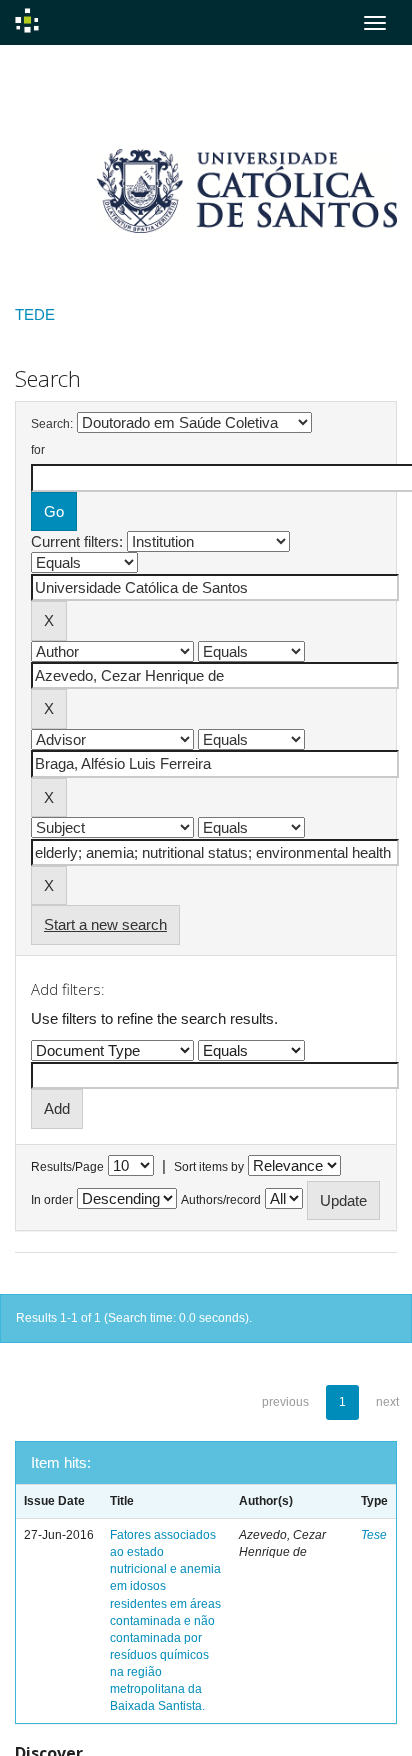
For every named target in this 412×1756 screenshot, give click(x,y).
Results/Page (67, 1167)
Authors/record (221, 1200)
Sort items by (209, 1167)
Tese (374, 1535)
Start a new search (105, 924)
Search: (52, 424)
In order (52, 1200)
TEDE (35, 314)
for (38, 450)
